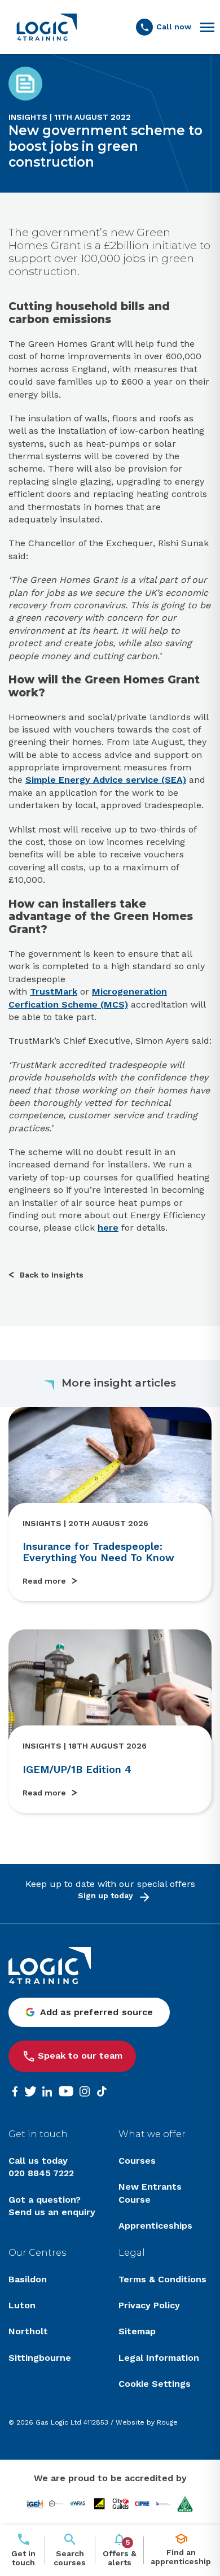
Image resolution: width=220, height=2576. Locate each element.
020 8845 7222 (41, 2173)
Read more (44, 1581)
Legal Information (159, 2358)
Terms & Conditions (162, 2279)
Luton (22, 2305)
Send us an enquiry (52, 2212)
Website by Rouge (147, 2422)
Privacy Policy (149, 2305)
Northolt (28, 2331)
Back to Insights (52, 1275)
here (108, 1228)
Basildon (28, 2279)
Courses (137, 2161)
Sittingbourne (40, 2358)
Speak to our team (80, 2056)
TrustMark (54, 991)
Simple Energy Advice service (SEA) (106, 780)
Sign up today (105, 1895)
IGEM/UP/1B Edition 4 (77, 1769)
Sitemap (137, 2331)
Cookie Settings (155, 2384)
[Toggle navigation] (207, 27)
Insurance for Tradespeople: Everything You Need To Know (98, 1552)
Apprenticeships (155, 2226)
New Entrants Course (150, 2193)
